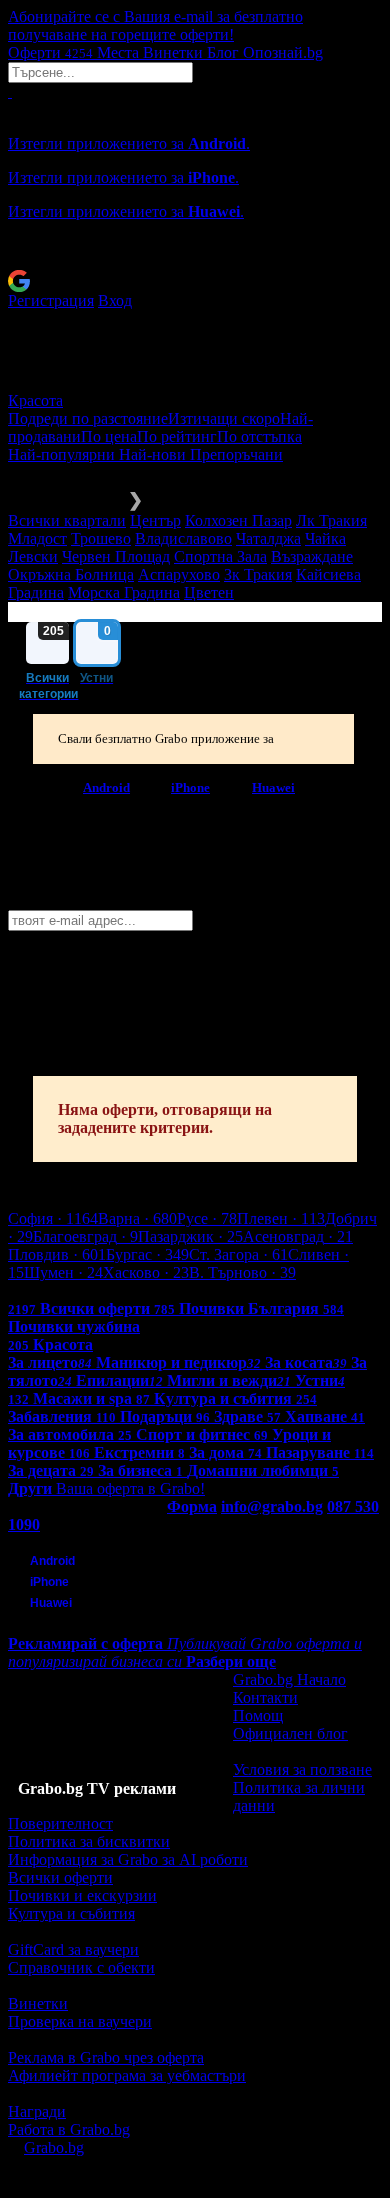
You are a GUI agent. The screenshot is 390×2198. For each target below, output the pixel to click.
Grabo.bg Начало (289, 1679)
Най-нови (154, 454)
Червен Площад (116, 556)
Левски (33, 556)
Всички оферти (60, 1877)
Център (155, 520)
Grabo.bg (54, 2147)
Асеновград (298, 1236)
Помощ (258, 1715)
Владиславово (183, 538)
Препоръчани (236, 454)
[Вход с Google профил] (195, 281)
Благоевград (85, 1236)
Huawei (273, 787)
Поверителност (60, 1823)
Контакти (265, 1697)
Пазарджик (190, 1236)
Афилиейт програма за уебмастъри (127, 2075)
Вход (115, 300)
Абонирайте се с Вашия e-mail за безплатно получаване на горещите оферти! (155, 25)
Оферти (50, 52)
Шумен (63, 1272)
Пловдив (57, 1254)
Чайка (325, 538)
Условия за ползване (302, 1769)
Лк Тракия (331, 520)
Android (106, 787)
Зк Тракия (258, 574)
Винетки (38, 2003)
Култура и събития (71, 1913)
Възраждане (312, 556)
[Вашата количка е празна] (10, 91)
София (53, 1218)
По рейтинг (177, 436)
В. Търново (242, 1272)
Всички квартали (67, 520)
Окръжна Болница (71, 574)
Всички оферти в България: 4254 (120, 1290)
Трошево (101, 538)
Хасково (146, 1272)
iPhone (190, 787)
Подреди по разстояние (88, 418)
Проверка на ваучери (80, 2021)
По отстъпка (259, 436)
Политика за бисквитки (89, 1841)
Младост (37, 538)
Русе (207, 1218)
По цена (109, 436)
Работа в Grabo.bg (69, 2129)
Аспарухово (179, 574)
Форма (192, 1506)
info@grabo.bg (272, 1506)
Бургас (147, 1254)
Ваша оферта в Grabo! (130, 1488)
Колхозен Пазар (238, 520)
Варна (137, 1218)
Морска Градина (124, 592)
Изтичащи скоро (224, 418)
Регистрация (51, 300)
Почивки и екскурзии (82, 1895)
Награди (37, 2111)
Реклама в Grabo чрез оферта (106, 2057)
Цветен (209, 592)
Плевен (281, 1218)
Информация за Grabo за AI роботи (128, 1859)
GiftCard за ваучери (73, 1949)
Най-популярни (63, 454)
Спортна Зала (220, 556)
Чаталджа (268, 538)
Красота (35, 400)
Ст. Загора (238, 1254)
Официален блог (290, 1733)
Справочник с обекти (81, 1967)
